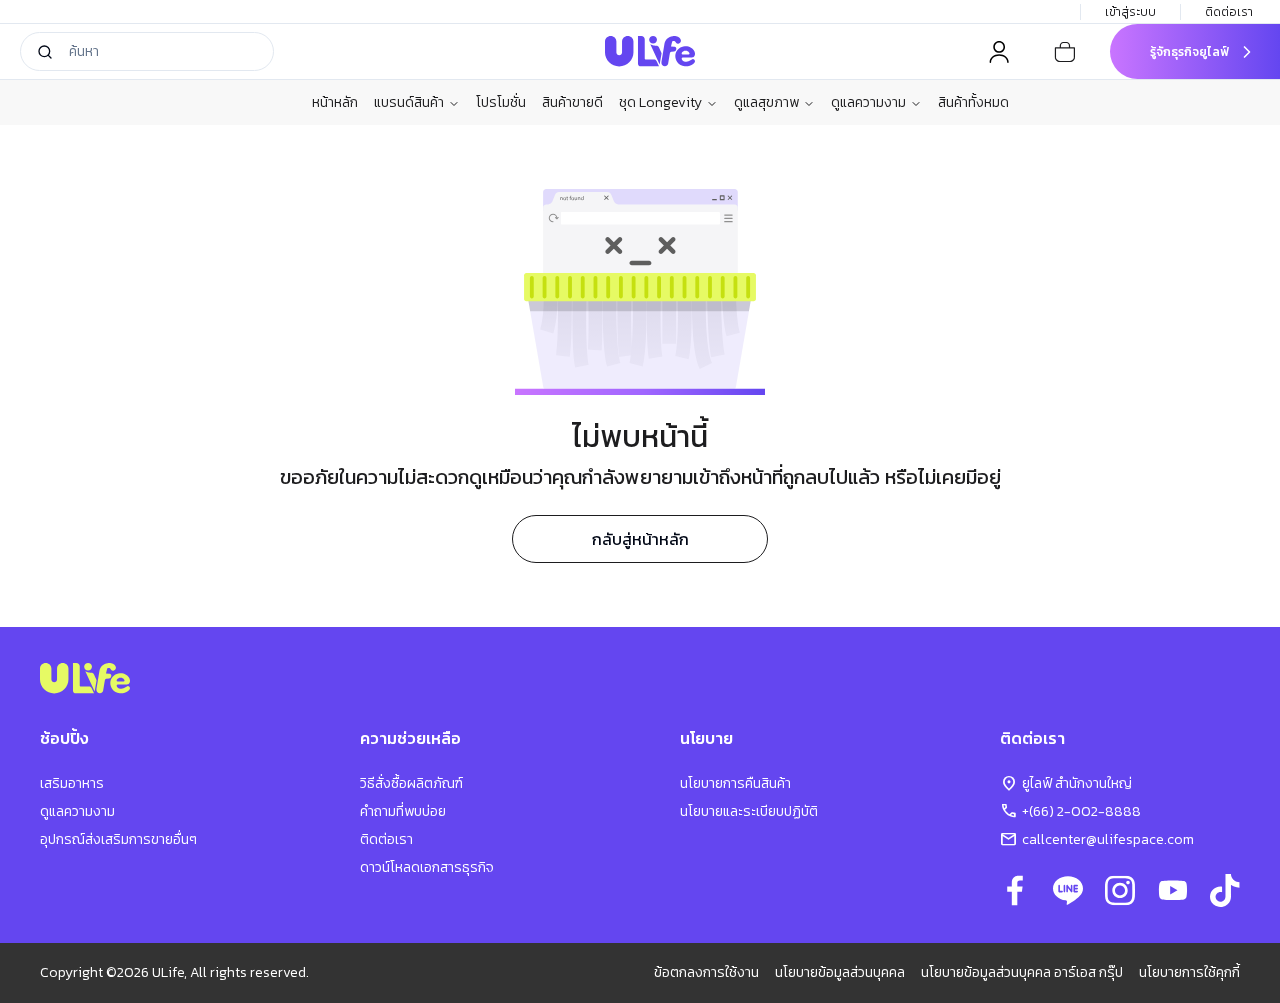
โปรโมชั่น (501, 102)
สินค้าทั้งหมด (973, 102)
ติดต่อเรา (1229, 12)
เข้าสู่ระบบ (1130, 12)
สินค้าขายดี (572, 102)
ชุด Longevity (660, 103)
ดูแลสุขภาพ (766, 103)
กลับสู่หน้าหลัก (640, 539)
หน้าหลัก (335, 102)
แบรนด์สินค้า (409, 103)
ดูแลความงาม (868, 103)
